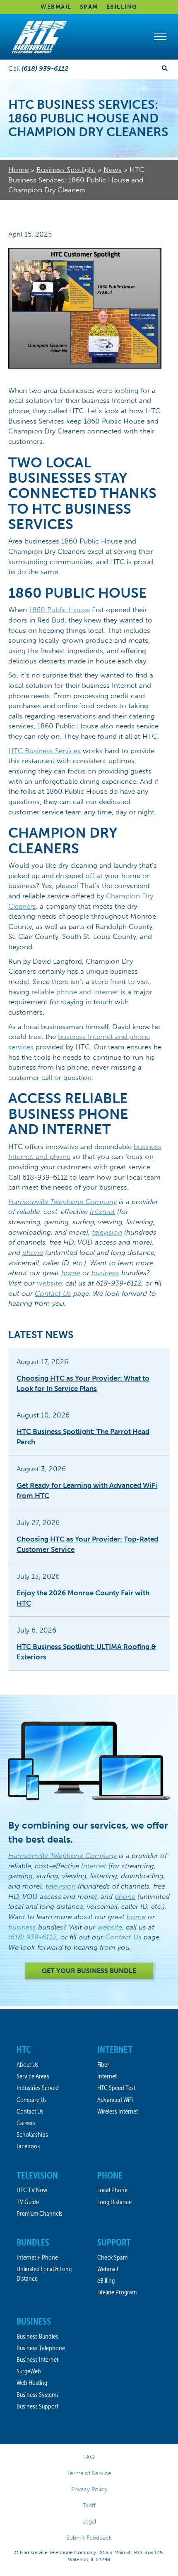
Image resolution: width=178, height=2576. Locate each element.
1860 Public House (59, 610)
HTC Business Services (44, 751)
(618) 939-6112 (32, 1937)
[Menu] (160, 37)
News (113, 170)
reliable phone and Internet (75, 992)
